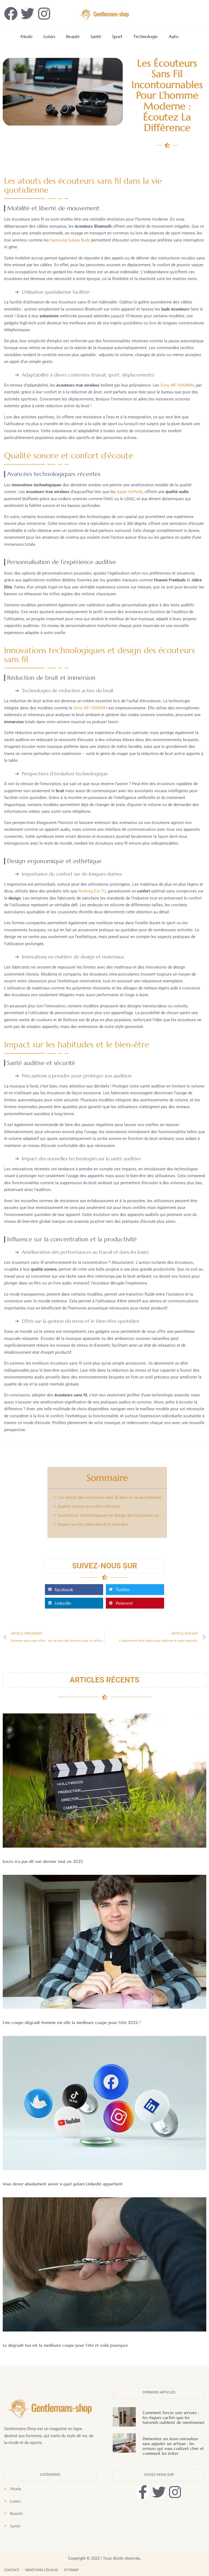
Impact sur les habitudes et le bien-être (93, 1524)
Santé (96, 37)
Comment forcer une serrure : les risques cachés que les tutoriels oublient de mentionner (174, 2417)
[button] (74, 1590)
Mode (27, 37)
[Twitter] (159, 2492)
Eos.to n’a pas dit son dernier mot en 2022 (43, 1861)
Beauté (73, 37)
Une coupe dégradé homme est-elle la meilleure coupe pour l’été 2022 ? (72, 2022)
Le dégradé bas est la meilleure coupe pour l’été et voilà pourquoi (65, 2345)
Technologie (146, 37)
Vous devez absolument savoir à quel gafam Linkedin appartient (63, 2184)
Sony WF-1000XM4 (177, 385)
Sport (117, 37)
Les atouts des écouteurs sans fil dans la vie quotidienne (109, 1497)
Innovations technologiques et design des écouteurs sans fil (109, 1515)
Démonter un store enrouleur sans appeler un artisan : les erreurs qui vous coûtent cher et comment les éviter (173, 2446)
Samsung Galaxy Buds (70, 240)
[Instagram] (175, 2492)
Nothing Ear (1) (92, 891)
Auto (174, 37)
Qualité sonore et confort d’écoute (89, 1506)
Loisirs (49, 37)
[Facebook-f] (143, 2492)
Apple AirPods (130, 492)
